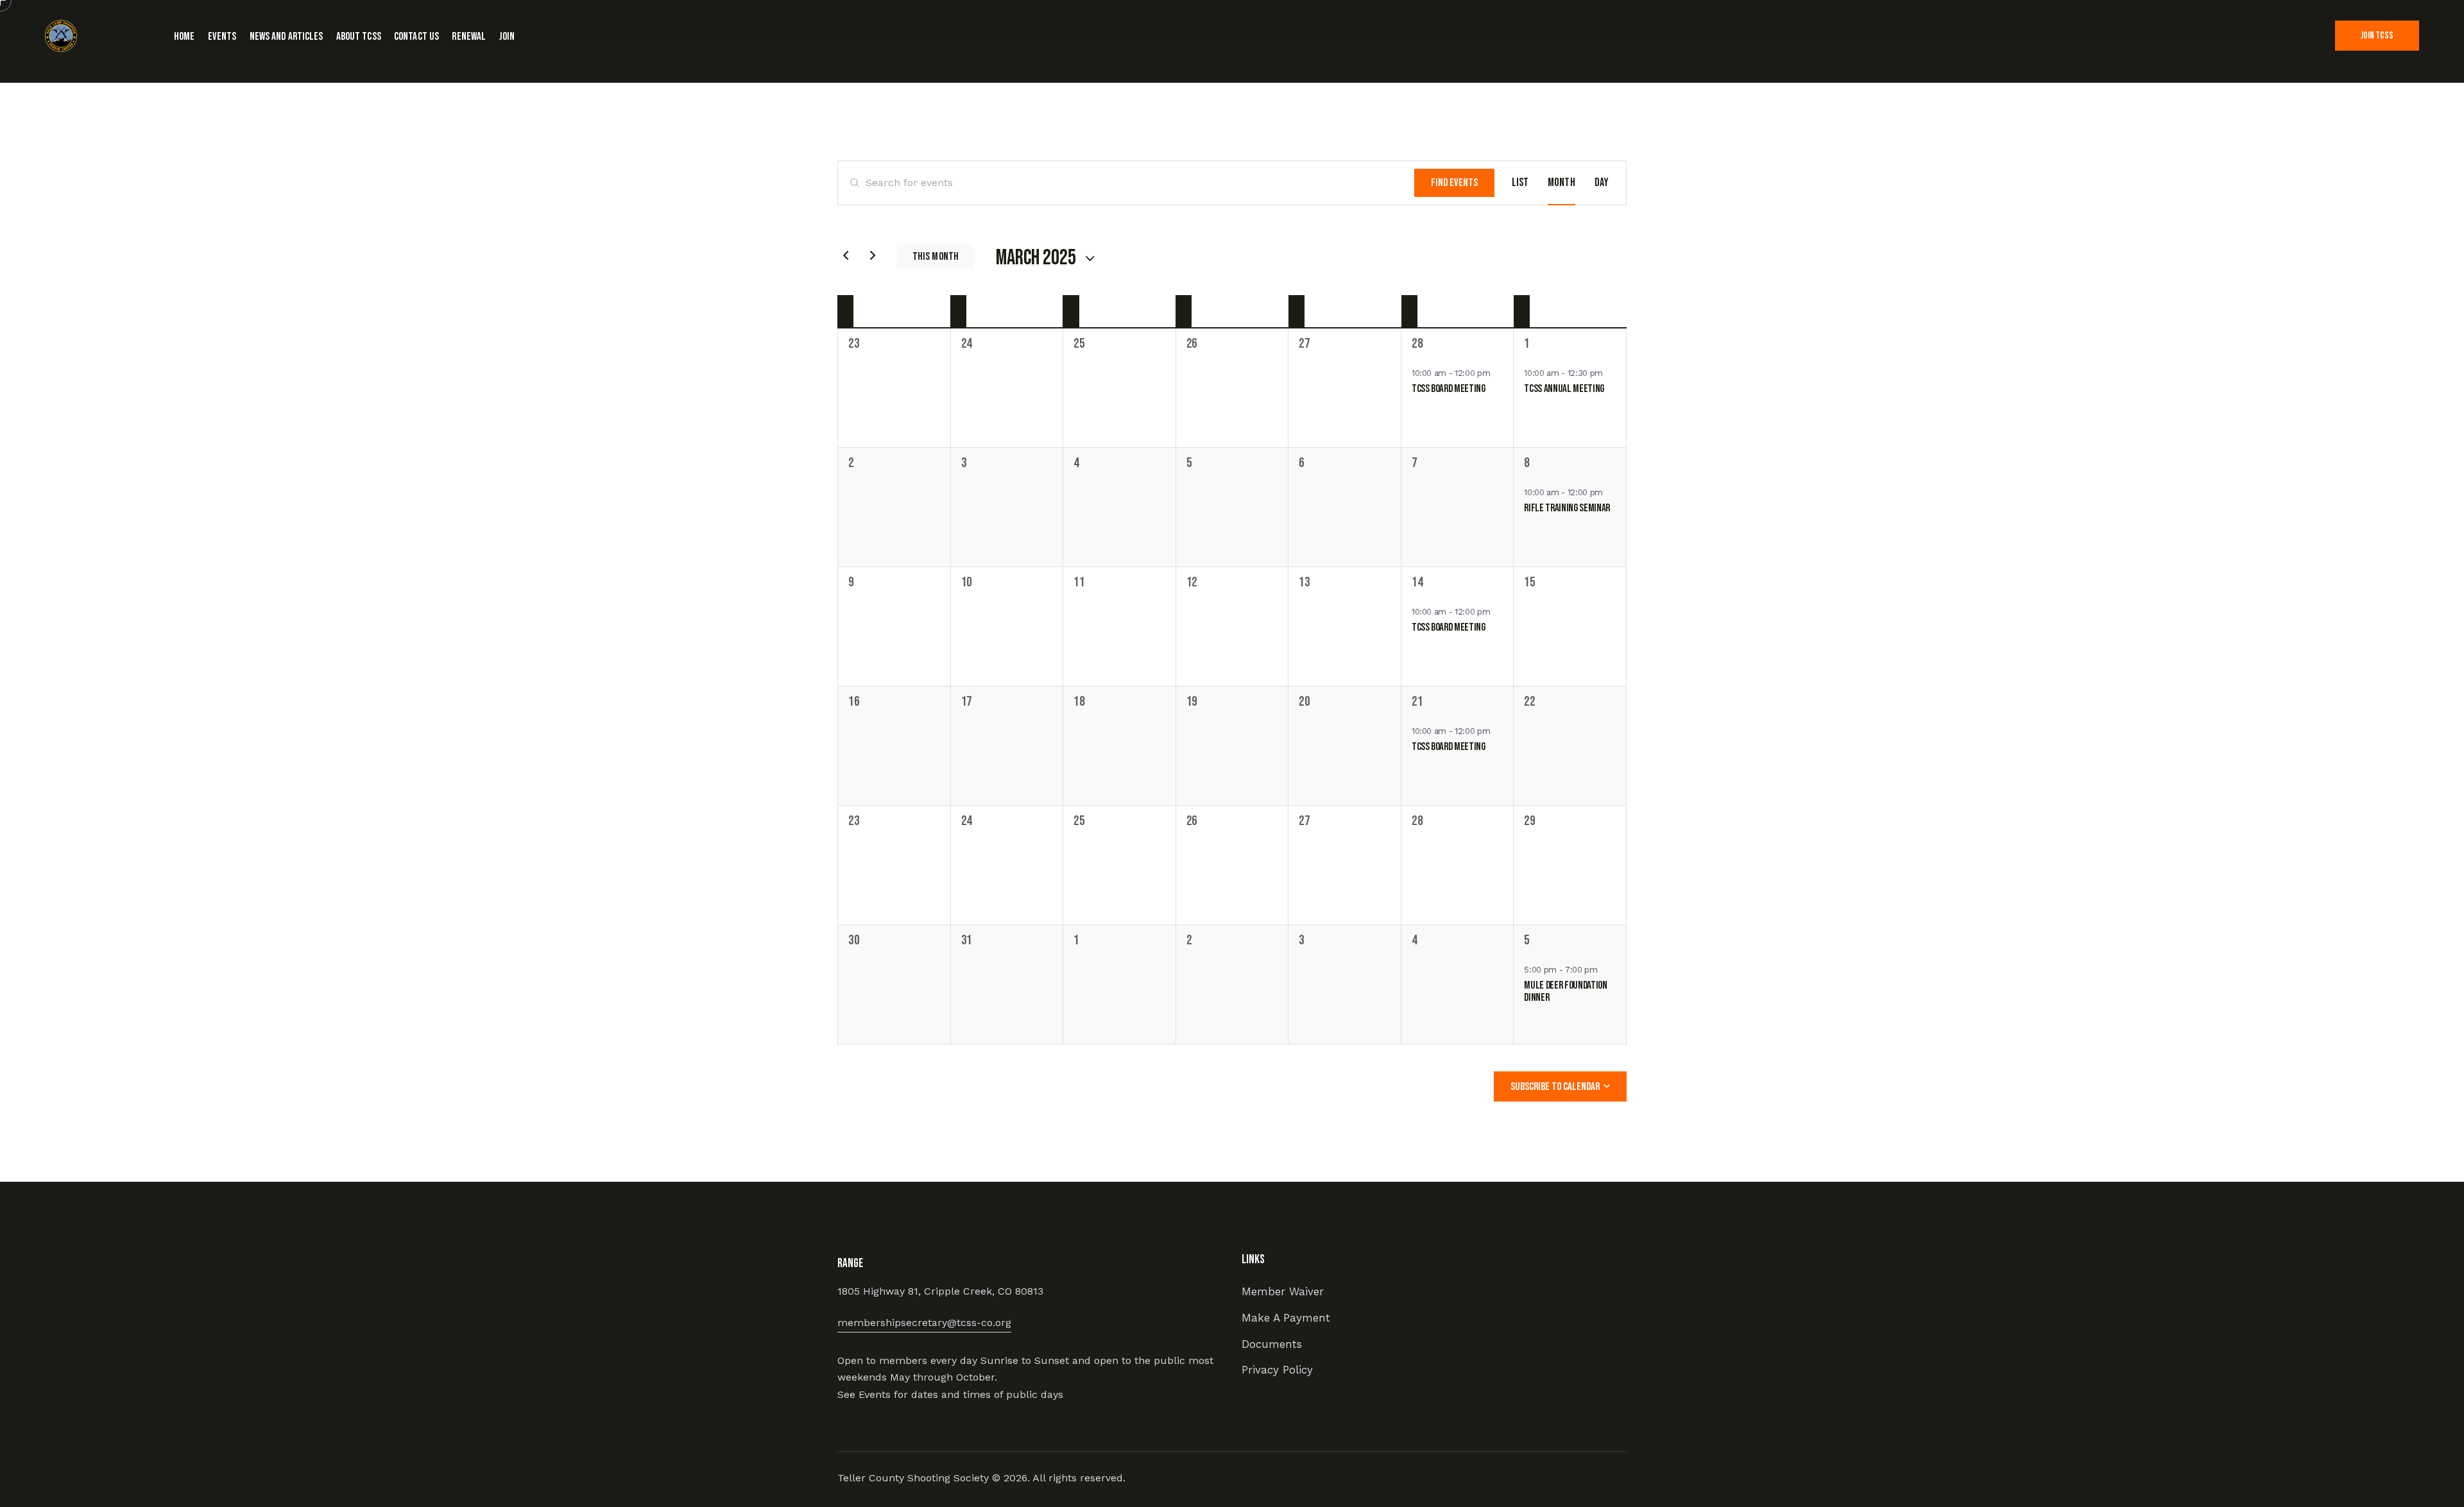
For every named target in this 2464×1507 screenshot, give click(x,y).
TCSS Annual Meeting (1564, 389)
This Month (936, 257)
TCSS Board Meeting (1449, 389)
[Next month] (873, 255)
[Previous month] (846, 255)
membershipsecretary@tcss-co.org (924, 1323)
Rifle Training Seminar (1567, 508)
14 (1417, 582)
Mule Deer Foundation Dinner (1565, 992)
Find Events (1454, 183)
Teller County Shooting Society (915, 1478)
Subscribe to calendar (1555, 1087)
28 (1417, 344)
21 (1417, 702)
